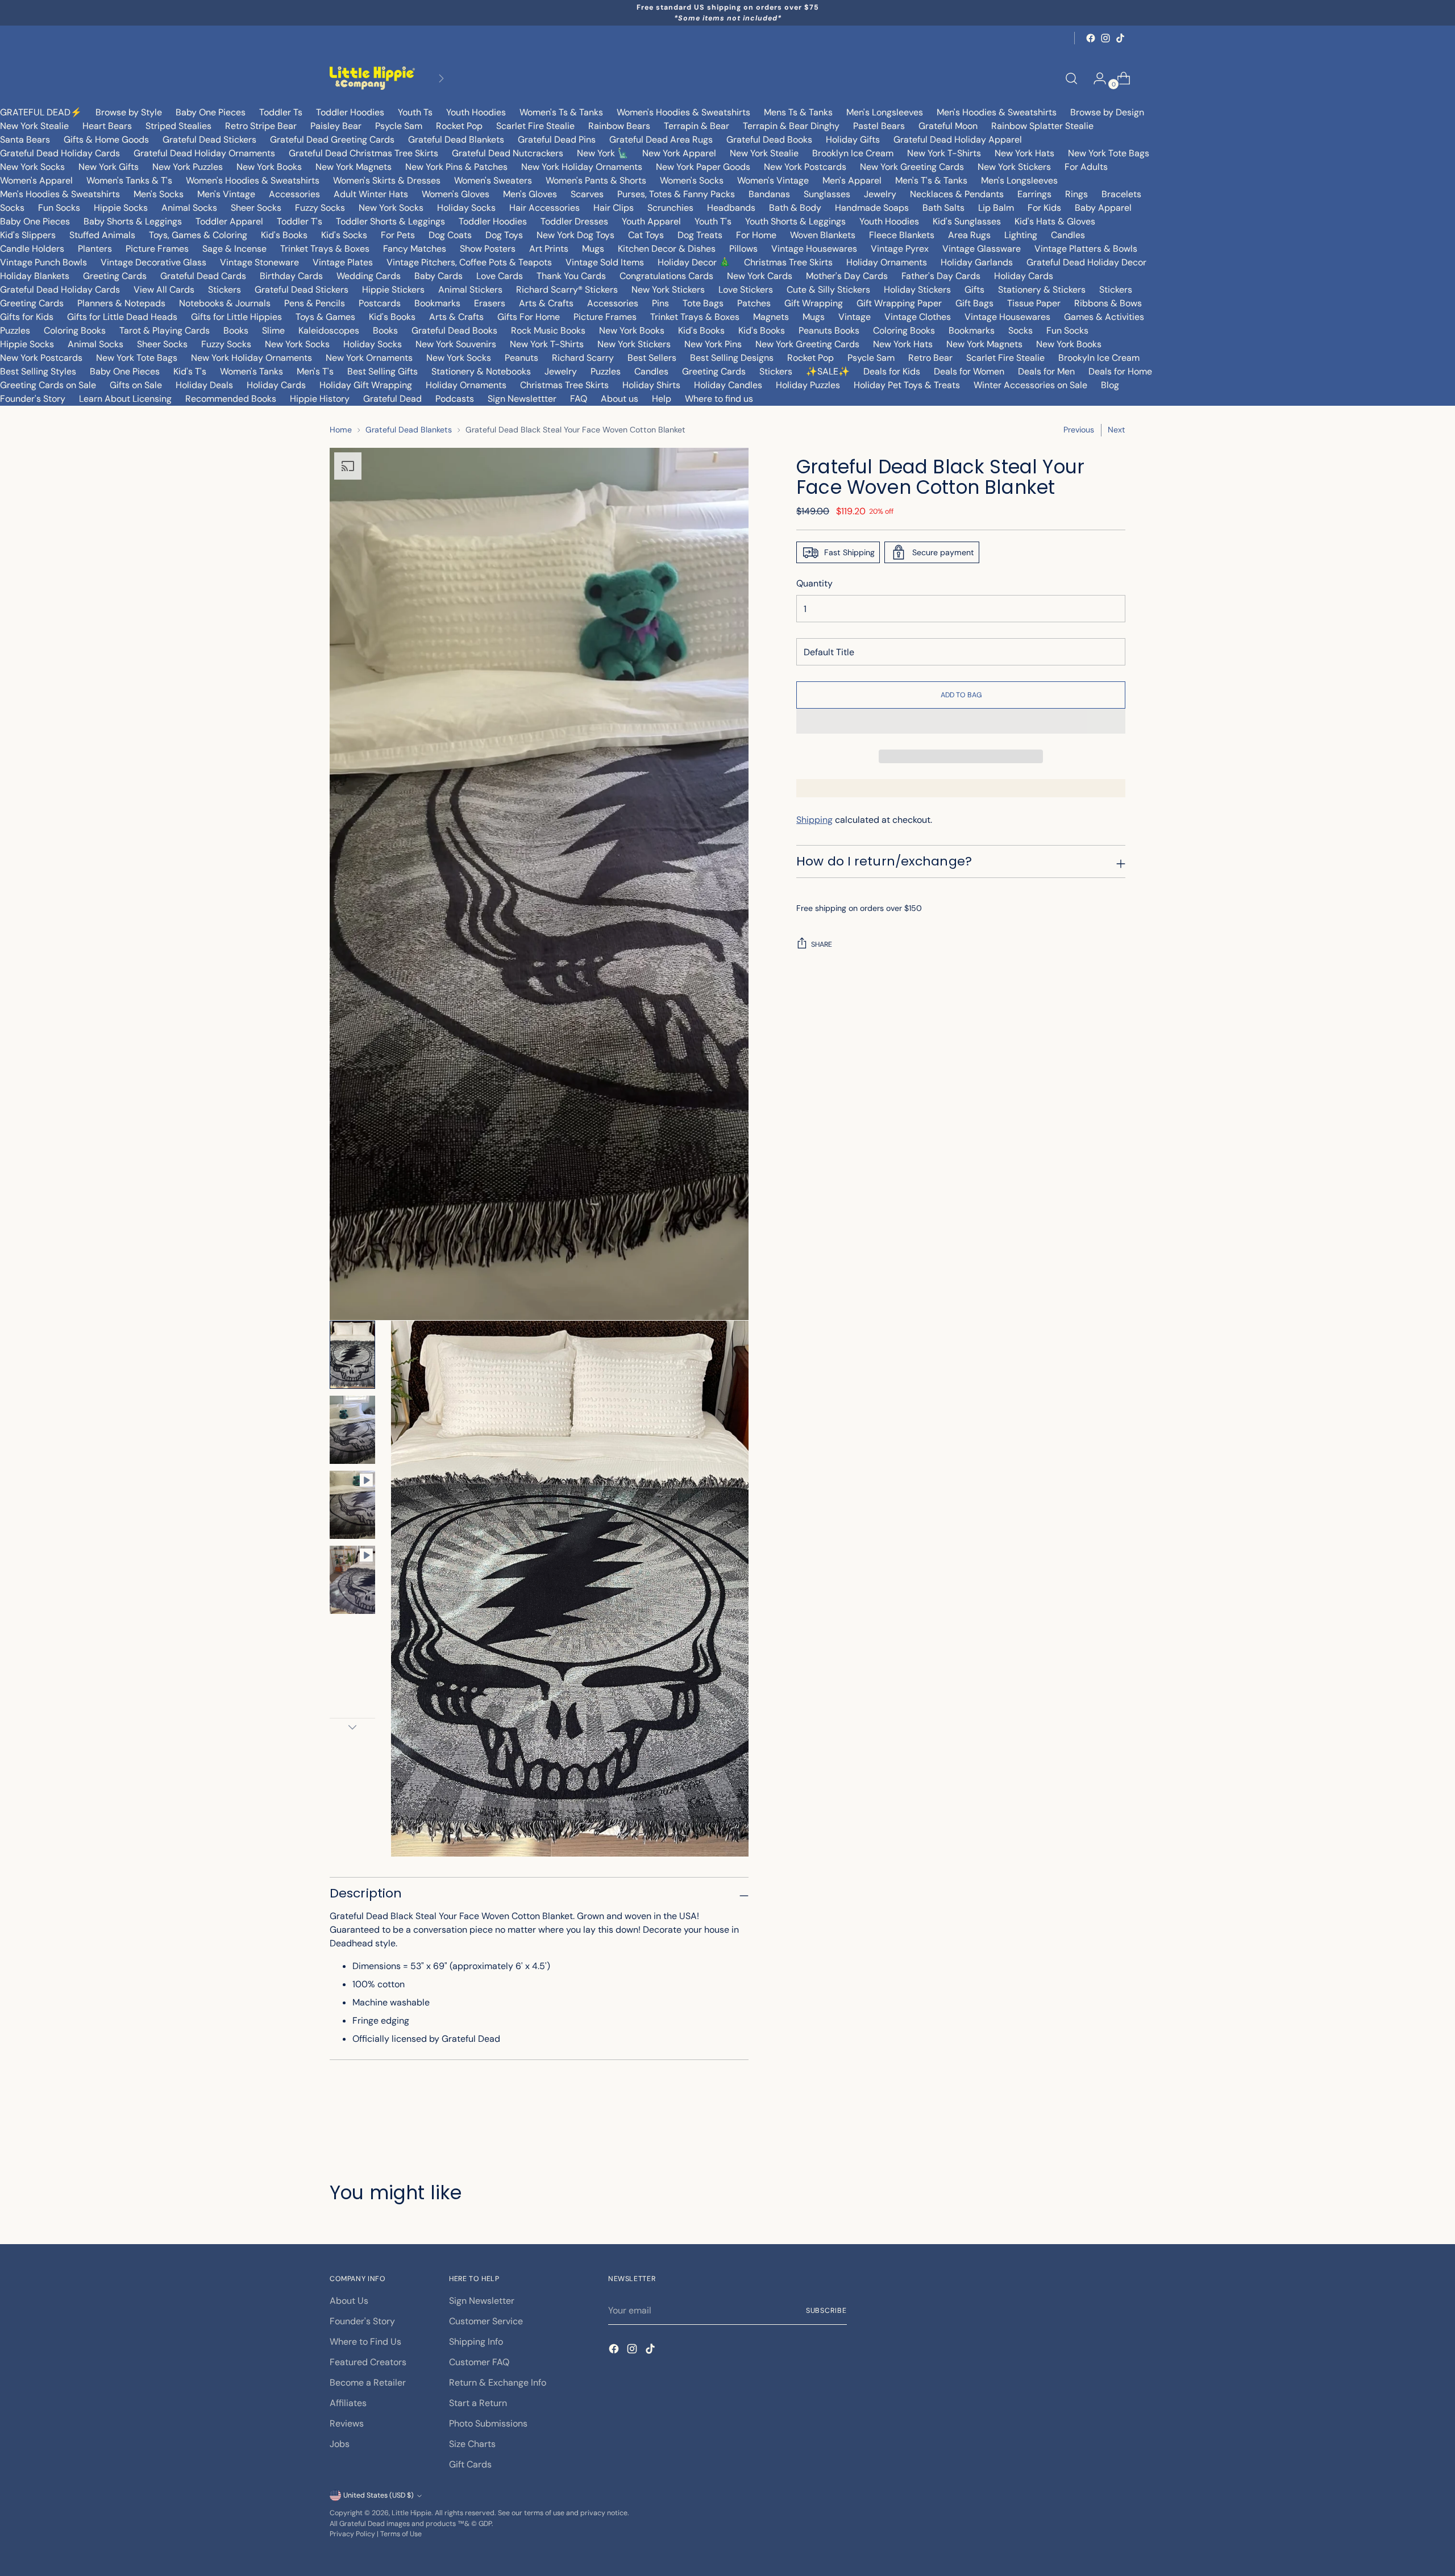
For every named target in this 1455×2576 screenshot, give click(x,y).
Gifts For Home (529, 317)
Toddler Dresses (574, 221)
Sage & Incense (234, 249)
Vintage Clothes (918, 317)
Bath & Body (795, 208)
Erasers (490, 303)
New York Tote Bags (1109, 153)
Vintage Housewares (814, 249)
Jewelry (880, 194)
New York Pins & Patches (456, 167)
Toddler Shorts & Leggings (390, 221)
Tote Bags (703, 303)
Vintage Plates (343, 262)
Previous (1079, 430)
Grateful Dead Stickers (209, 140)
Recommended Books (231, 399)
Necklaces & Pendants (957, 194)
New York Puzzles (188, 167)
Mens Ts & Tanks (798, 112)
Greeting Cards (115, 276)
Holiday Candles (728, 385)
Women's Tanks (251, 371)
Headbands (731, 208)
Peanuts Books (829, 330)
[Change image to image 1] (352, 1355)
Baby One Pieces (211, 112)
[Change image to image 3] (352, 1505)
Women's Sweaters (493, 180)
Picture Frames (157, 249)
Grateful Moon (948, 126)
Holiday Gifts (853, 140)
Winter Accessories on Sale (1030, 385)
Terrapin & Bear (697, 126)
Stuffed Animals (102, 235)
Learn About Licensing (125, 399)
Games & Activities (1104, 317)
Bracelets (1121, 194)
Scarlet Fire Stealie (535, 126)
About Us (349, 2301)
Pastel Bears (879, 126)
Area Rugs (969, 235)
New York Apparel (679, 153)
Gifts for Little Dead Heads (122, 317)
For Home (756, 235)
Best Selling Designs (732, 358)
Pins (660, 303)
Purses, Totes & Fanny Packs (676, 194)
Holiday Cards (1024, 276)
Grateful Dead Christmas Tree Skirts (363, 153)
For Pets (398, 235)
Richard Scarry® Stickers (567, 290)
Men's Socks (159, 194)
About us (620, 399)
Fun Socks (59, 208)
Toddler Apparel (229, 221)
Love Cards (500, 276)
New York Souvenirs (456, 344)
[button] (961, 721)
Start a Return (478, 2403)
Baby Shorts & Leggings (133, 221)
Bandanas (769, 194)
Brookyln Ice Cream (1099, 358)
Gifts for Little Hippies (236, 317)
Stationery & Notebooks (481, 371)
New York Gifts (109, 167)
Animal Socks (189, 208)
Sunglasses (827, 194)
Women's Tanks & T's (129, 180)
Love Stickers (746, 290)
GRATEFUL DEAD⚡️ (41, 112)
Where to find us (719, 399)
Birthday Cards (291, 276)
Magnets (771, 317)
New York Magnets (354, 167)
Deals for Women (969, 371)
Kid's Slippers (28, 235)
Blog (1110, 385)
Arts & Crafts (546, 303)
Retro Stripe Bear (261, 126)
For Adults (1086, 167)
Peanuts (521, 358)
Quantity (814, 583)
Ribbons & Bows (1108, 303)
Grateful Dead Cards (203, 276)
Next (1117, 430)
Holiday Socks (466, 208)
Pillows (743, 249)
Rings (1076, 194)
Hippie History (320, 399)
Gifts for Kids (27, 317)
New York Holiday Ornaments (582, 167)
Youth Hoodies (476, 112)
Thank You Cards (571, 276)
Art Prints (549, 249)
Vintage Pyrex (900, 249)
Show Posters (488, 249)
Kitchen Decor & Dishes (667, 249)
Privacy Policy (352, 2534)
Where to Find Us (365, 2342)
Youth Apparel (651, 221)
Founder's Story (33, 399)
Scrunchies (670, 208)
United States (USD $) (379, 2495)
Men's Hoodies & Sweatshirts (997, 112)
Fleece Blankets (902, 235)
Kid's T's (190, 371)
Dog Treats (700, 235)
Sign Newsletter (482, 2301)
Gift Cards (470, 2464)
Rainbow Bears (619, 126)
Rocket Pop (459, 126)
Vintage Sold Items (605, 262)
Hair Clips (614, 208)
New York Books (269, 167)
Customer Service (486, 2321)
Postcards (380, 303)
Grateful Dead (392, 399)
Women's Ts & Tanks (561, 112)
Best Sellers (652, 358)
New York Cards (760, 276)
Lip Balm (996, 208)
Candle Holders (32, 249)
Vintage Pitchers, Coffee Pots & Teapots (469, 262)
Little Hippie (411, 2513)
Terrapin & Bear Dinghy (791, 126)
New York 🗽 (603, 153)
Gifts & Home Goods (106, 140)
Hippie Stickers (393, 290)
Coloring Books (75, 330)
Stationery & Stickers (1042, 290)
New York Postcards (805, 167)
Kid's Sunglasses (967, 221)
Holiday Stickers (917, 290)
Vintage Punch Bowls (43, 262)
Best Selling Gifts (383, 371)
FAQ (579, 399)
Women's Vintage (773, 180)
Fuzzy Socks (320, 208)
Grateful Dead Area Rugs (661, 140)
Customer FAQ (479, 2362)
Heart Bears (107, 126)
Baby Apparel (1103, 208)
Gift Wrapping (814, 303)
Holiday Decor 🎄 (694, 262)
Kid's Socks (344, 235)
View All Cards (164, 290)
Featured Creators (368, 2362)
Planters (95, 249)
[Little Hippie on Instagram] (1105, 38)
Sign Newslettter (522, 399)
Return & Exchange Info (498, 2383)
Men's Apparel (852, 180)
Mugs (593, 249)
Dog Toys (504, 235)
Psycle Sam (399, 126)
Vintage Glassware (982, 249)
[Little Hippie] (372, 78)
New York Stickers (1014, 167)
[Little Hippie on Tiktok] (1120, 38)
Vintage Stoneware (259, 262)
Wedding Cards (369, 276)
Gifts (974, 290)
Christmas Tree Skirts (788, 262)
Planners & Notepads (121, 303)
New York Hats (1024, 153)
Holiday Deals (204, 385)
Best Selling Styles (38, 371)
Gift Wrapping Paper (899, 303)
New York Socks (32, 167)
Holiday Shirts (651, 385)
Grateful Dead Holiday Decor (1086, 262)
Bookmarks (437, 303)
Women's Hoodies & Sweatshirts (683, 112)
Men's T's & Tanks (931, 180)
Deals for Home (1120, 371)
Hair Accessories (544, 208)
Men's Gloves (530, 194)
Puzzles (15, 330)
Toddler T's (300, 221)
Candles (1068, 235)
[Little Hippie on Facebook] (1091, 38)
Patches (754, 303)
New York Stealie (34, 126)
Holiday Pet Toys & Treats (907, 385)
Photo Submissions (488, 2423)
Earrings (1034, 194)
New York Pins (713, 344)
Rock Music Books (548, 330)
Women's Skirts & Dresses (387, 180)
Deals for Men (1046, 371)
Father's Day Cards (941, 276)
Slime (273, 330)
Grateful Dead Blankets (456, 140)
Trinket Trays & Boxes (325, 249)
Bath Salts (943, 208)
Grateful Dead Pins (557, 140)
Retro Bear (930, 358)
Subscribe (826, 2311)
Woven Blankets (823, 235)
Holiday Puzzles (808, 385)
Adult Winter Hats (371, 194)
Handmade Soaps (872, 208)
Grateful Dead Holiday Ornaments (204, 153)
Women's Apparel (36, 180)
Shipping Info (476, 2342)
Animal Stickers (470, 290)
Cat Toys (646, 235)
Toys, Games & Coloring (198, 235)
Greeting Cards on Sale (48, 385)
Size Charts (472, 2444)
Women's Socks (692, 180)
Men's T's (315, 371)
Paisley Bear (336, 126)
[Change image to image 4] (352, 1580)
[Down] (352, 1727)
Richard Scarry (583, 358)
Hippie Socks (121, 208)
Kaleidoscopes (329, 330)
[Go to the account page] (1095, 78)
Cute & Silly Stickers (828, 290)
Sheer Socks (256, 208)
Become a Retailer (368, 2383)
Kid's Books (284, 235)
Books (236, 330)
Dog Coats (450, 235)
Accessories (294, 194)
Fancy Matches (415, 249)
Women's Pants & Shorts (596, 180)
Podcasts (455, 399)
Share (822, 944)
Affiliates (348, 2403)
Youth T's (713, 221)
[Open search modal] (1071, 78)
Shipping (814, 820)
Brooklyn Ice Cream (853, 153)
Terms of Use (401, 2534)
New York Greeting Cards (912, 167)
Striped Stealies (178, 126)
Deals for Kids (892, 371)
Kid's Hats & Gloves (1055, 221)
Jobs (340, 2444)
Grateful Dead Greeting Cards (332, 140)
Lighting (1021, 235)
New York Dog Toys (575, 235)
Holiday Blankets (35, 276)
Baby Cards (438, 276)
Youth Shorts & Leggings (795, 221)
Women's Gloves (456, 194)
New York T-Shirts (944, 153)
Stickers (225, 290)
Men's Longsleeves (885, 112)
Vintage (855, 317)
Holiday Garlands (977, 262)
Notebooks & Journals (225, 303)
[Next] (441, 78)
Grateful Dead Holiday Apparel (958, 140)
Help (662, 399)
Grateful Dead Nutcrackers (508, 153)
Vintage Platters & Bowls (1086, 249)
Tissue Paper (1034, 303)
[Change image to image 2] (352, 1430)
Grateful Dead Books (769, 140)
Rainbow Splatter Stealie (1042, 126)
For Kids (1044, 208)
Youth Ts (415, 112)
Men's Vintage (226, 194)
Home (341, 430)
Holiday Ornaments (887, 262)
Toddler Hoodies (350, 112)
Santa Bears (25, 140)
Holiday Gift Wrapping (366, 385)
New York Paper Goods (703, 167)
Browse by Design (1107, 112)
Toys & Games (325, 317)
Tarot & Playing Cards (165, 330)
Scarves (587, 194)
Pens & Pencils (315, 303)
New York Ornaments (369, 358)
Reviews (347, 2423)
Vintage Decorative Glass (153, 262)
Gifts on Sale (136, 385)
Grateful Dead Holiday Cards (60, 153)
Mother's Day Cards (847, 276)
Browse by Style (129, 112)
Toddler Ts (281, 112)
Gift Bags (974, 303)
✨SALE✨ (828, 371)
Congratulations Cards (666, 276)
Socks (12, 208)
